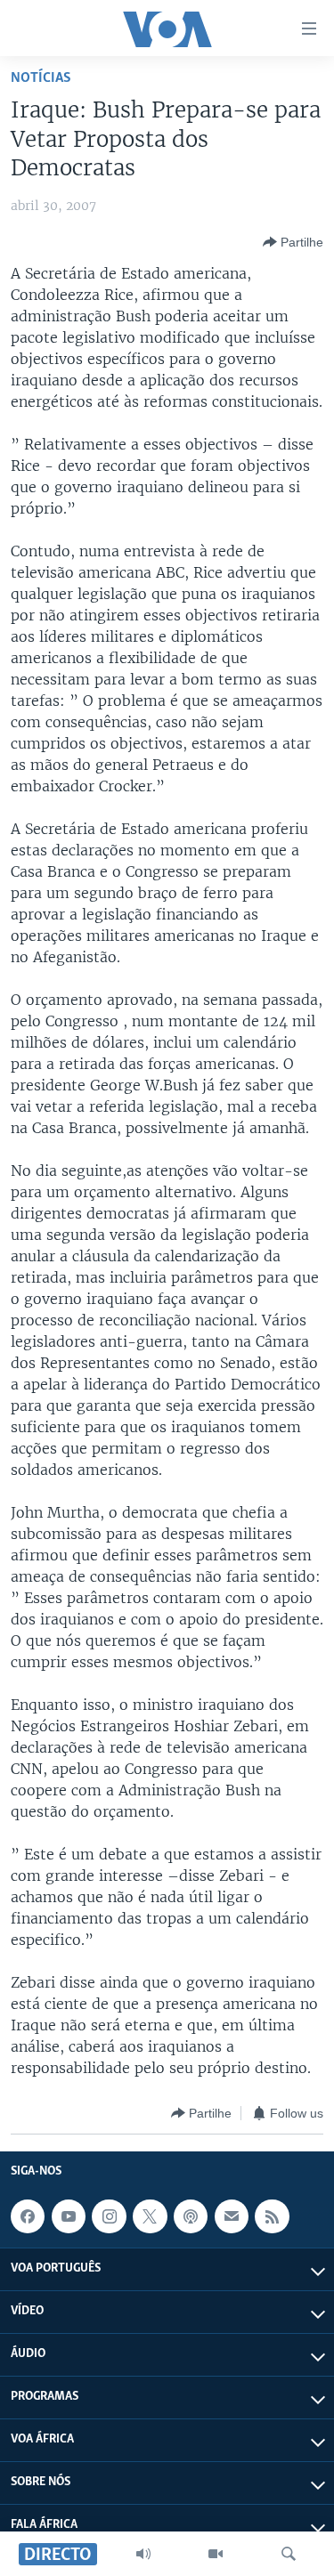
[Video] (216, 2554)
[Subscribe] (232, 2216)
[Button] (293, 242)
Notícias (41, 78)
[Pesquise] (289, 2554)
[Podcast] (191, 2216)
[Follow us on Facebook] (28, 2216)
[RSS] (272, 2216)
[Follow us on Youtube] (69, 2216)
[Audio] (143, 2554)
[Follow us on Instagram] (109, 2216)
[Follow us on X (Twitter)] (150, 2216)
